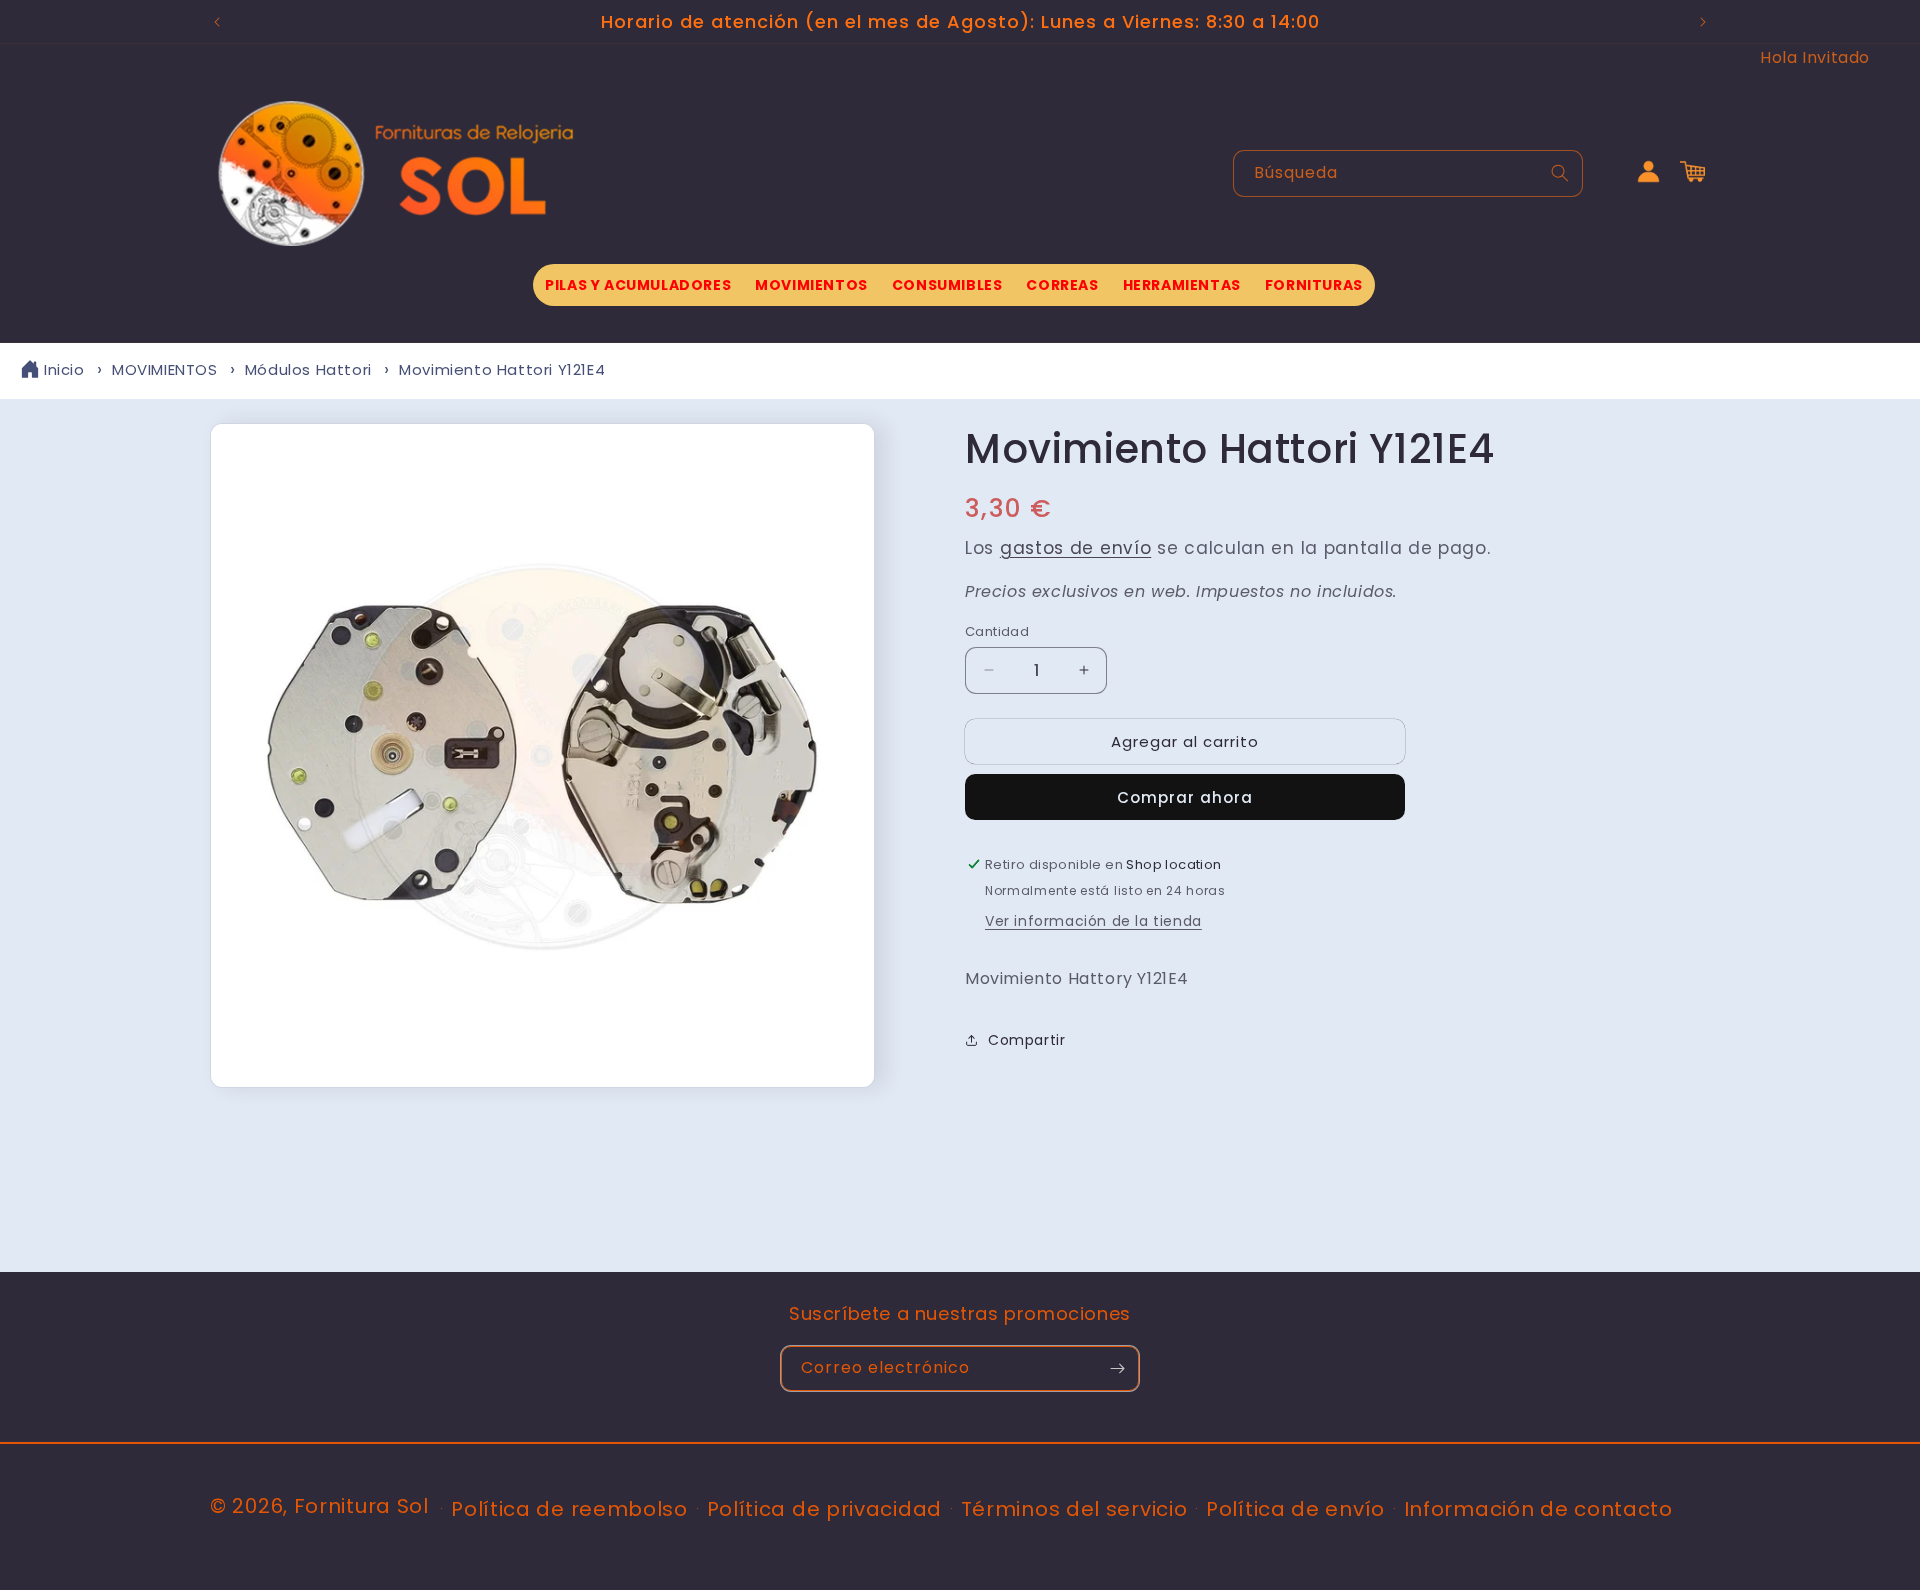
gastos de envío (1076, 547)
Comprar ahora (1185, 797)
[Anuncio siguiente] (1703, 22)
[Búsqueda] (1560, 173)
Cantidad (997, 630)
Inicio (64, 369)
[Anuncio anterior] (217, 22)
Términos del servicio (1074, 1509)
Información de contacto (1538, 1509)
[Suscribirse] (1117, 1368)
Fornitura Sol (361, 1506)
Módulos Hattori (308, 369)
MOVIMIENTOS (165, 369)
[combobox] (1408, 173)
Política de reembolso (569, 1509)
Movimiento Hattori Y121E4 (502, 369)
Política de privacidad (824, 1509)
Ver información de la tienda (1093, 920)
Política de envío (1295, 1509)
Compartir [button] (1026, 1040)
